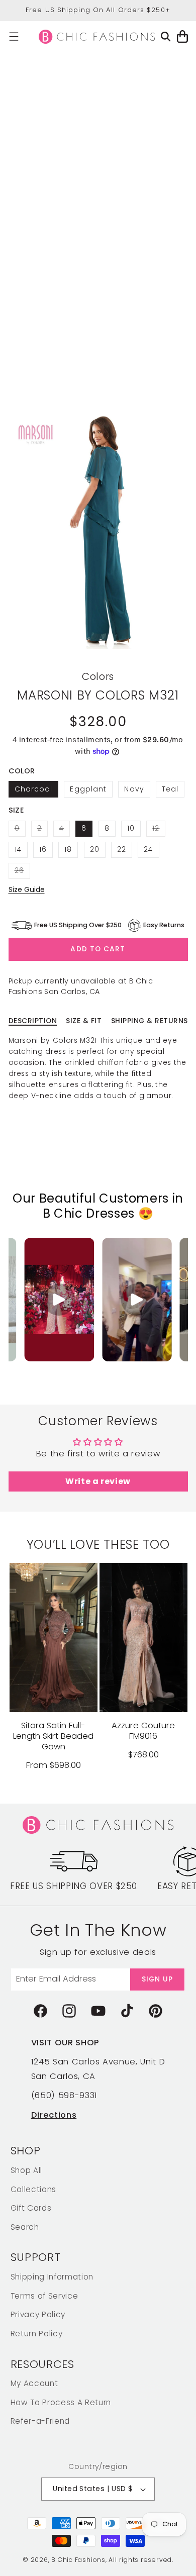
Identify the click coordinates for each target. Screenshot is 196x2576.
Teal (170, 789)
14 (18, 850)
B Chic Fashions (78, 2560)
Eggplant (88, 789)
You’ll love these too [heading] (98, 1545)
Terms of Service (44, 2296)
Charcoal (34, 789)
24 (148, 850)
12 (159, 830)
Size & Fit (84, 1021)
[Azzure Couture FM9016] (143, 1637)
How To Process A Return (61, 2402)
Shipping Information (52, 2277)
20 (95, 850)
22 (122, 850)
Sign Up (158, 1979)
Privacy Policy (38, 2314)
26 (22, 872)
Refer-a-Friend (40, 2421)
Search (25, 2227)
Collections (33, 2189)
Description (33, 1021)
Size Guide (27, 889)
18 (68, 850)
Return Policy (37, 2334)
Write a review (98, 1481)
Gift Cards (31, 2208)
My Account (34, 2383)
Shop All (26, 2170)
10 (131, 828)
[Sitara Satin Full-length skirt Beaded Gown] (54, 1637)
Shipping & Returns (150, 1021)
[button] (14, 36)
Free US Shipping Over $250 (74, 1886)
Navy (134, 789)
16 (43, 850)
